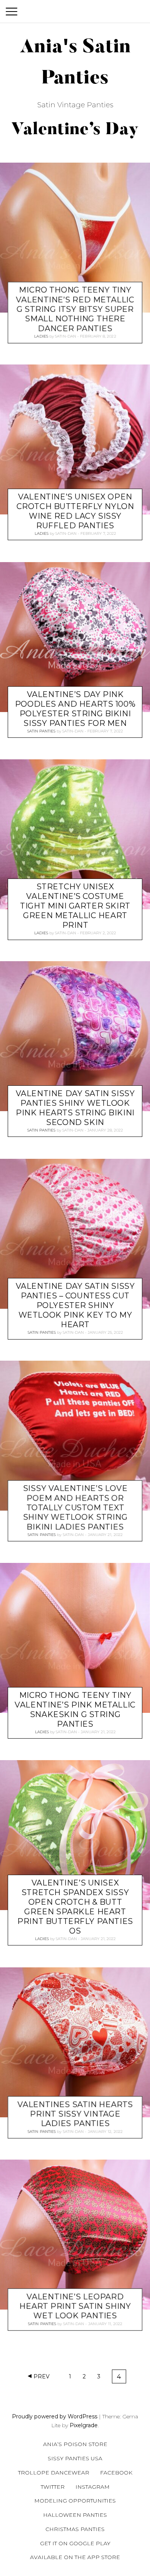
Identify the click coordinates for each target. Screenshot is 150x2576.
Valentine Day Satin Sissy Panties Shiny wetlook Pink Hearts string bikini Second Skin (75, 1108)
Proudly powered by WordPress (55, 2416)
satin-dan (66, 336)
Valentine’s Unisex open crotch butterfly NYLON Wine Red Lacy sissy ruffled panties (75, 511)
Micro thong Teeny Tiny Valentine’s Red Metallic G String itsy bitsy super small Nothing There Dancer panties (75, 309)
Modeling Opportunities (75, 2501)
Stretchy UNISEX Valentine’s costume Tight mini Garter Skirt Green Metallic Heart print (75, 906)
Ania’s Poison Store (75, 2444)
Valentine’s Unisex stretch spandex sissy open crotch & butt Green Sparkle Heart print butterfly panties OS (75, 1907)
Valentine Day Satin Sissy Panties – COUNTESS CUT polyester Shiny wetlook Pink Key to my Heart (75, 1305)
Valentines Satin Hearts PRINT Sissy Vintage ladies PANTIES (75, 2114)
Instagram (92, 2487)
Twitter (53, 2487)
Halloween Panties (75, 2515)
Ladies (41, 336)
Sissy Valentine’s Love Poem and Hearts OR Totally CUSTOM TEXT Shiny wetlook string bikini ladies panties (75, 1508)
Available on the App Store (75, 2557)
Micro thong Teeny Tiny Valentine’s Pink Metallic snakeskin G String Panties (75, 1710)
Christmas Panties (75, 2529)
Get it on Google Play (75, 2543)
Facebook (116, 2473)
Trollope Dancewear (54, 2473)
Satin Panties (41, 731)
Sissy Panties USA (75, 2458)
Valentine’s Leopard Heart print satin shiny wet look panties (75, 2306)
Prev (42, 2376)
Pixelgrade (84, 2425)
